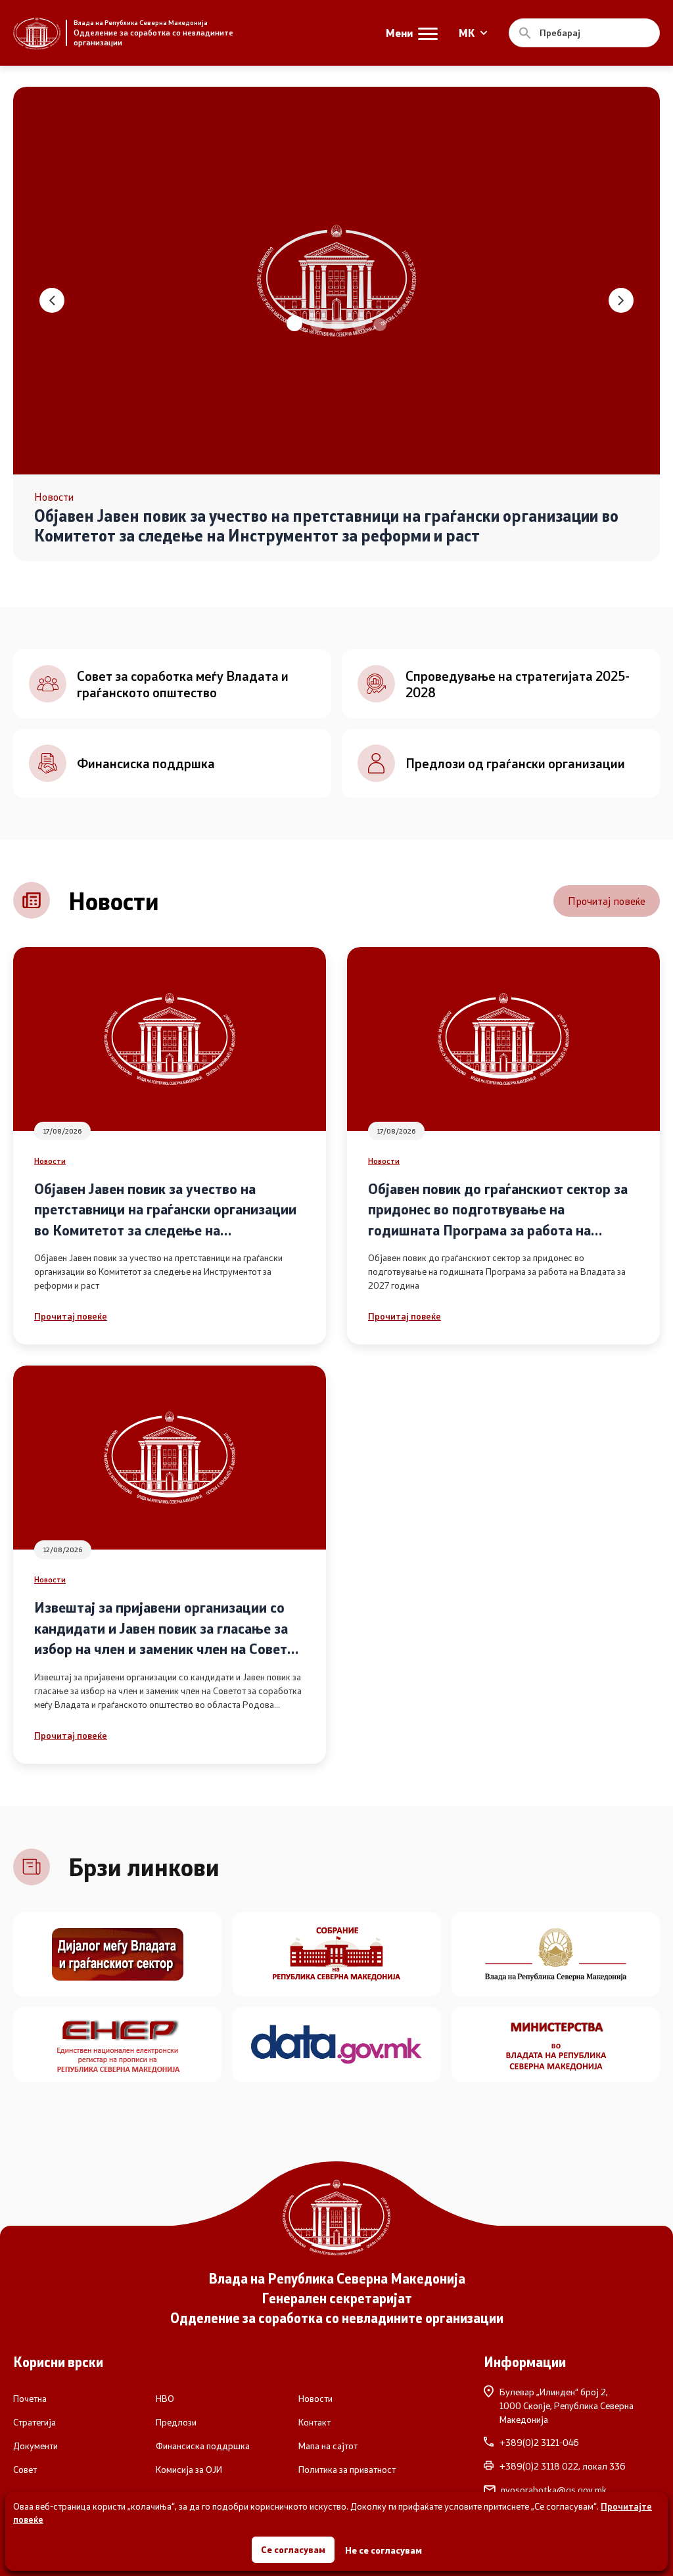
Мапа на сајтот (328, 2446)
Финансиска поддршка (203, 2446)
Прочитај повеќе (607, 901)
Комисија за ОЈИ (189, 2470)
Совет (25, 2470)
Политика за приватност (347, 2470)
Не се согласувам (383, 2550)
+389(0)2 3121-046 (539, 2443)
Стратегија (35, 2422)
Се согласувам (293, 2549)
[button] (293, 325)
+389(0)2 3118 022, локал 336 (563, 2466)
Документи (35, 2446)
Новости (50, 1161)
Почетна (30, 2399)
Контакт (314, 2422)
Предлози (176, 2422)
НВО (165, 2399)
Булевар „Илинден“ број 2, (567, 2405)
